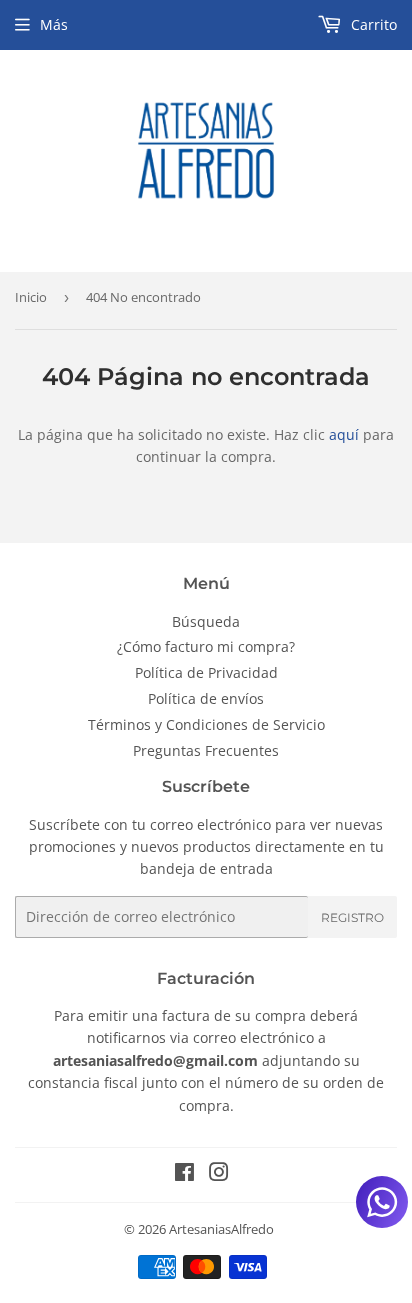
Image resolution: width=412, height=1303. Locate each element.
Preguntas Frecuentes (206, 750)
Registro (352, 917)
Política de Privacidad (206, 672)
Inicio (31, 297)
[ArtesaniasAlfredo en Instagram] (219, 1174)
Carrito (372, 24)
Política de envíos (206, 698)
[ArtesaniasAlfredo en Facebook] (184, 1174)
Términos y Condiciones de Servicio (206, 724)
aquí (344, 434)
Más (54, 24)
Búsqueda (206, 621)
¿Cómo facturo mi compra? (206, 646)
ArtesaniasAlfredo (221, 1229)
